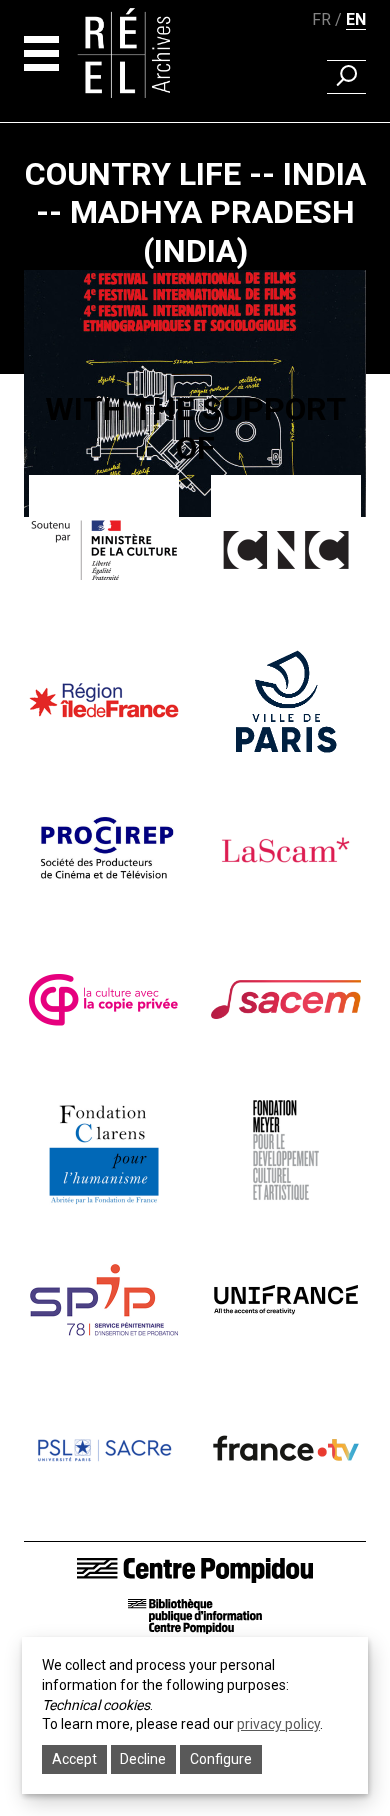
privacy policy (278, 1724)
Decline (143, 1759)
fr (321, 19)
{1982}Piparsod (195, 540)
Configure (221, 1759)
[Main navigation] (41, 53)
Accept (74, 1759)
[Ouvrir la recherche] (346, 77)
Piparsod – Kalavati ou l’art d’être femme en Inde (195, 601)
